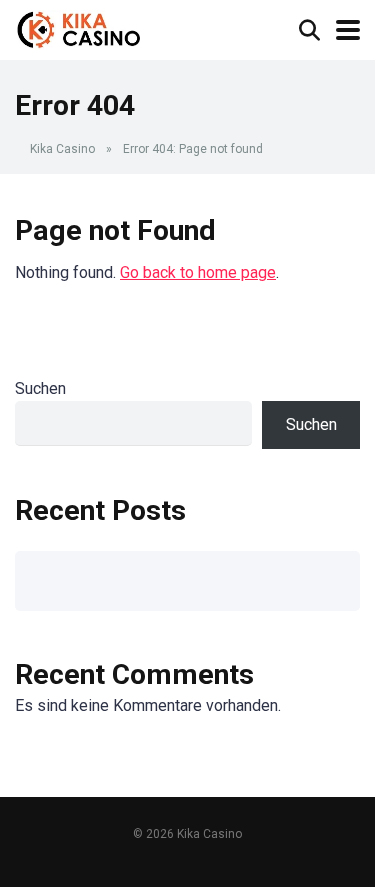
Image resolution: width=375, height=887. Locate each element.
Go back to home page (198, 272)
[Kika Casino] (79, 27)
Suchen (40, 388)
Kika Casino (62, 149)
